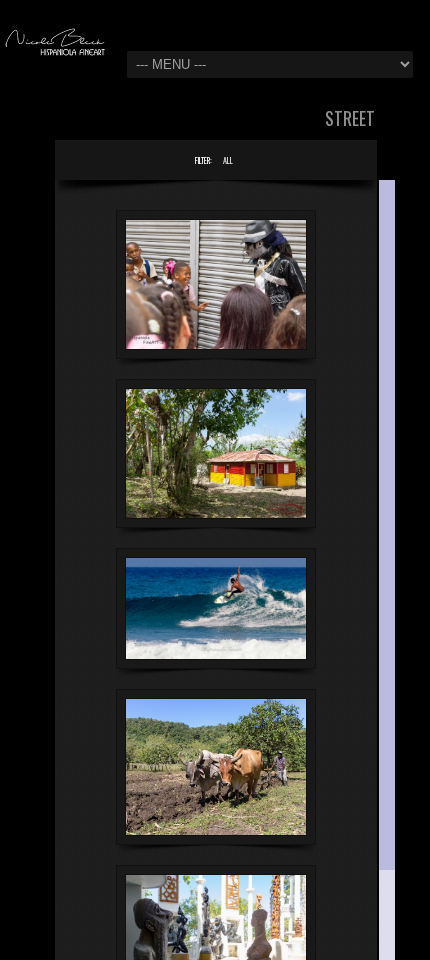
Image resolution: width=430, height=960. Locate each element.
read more (203, 326)
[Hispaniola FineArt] (55, 43)
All (228, 160)
